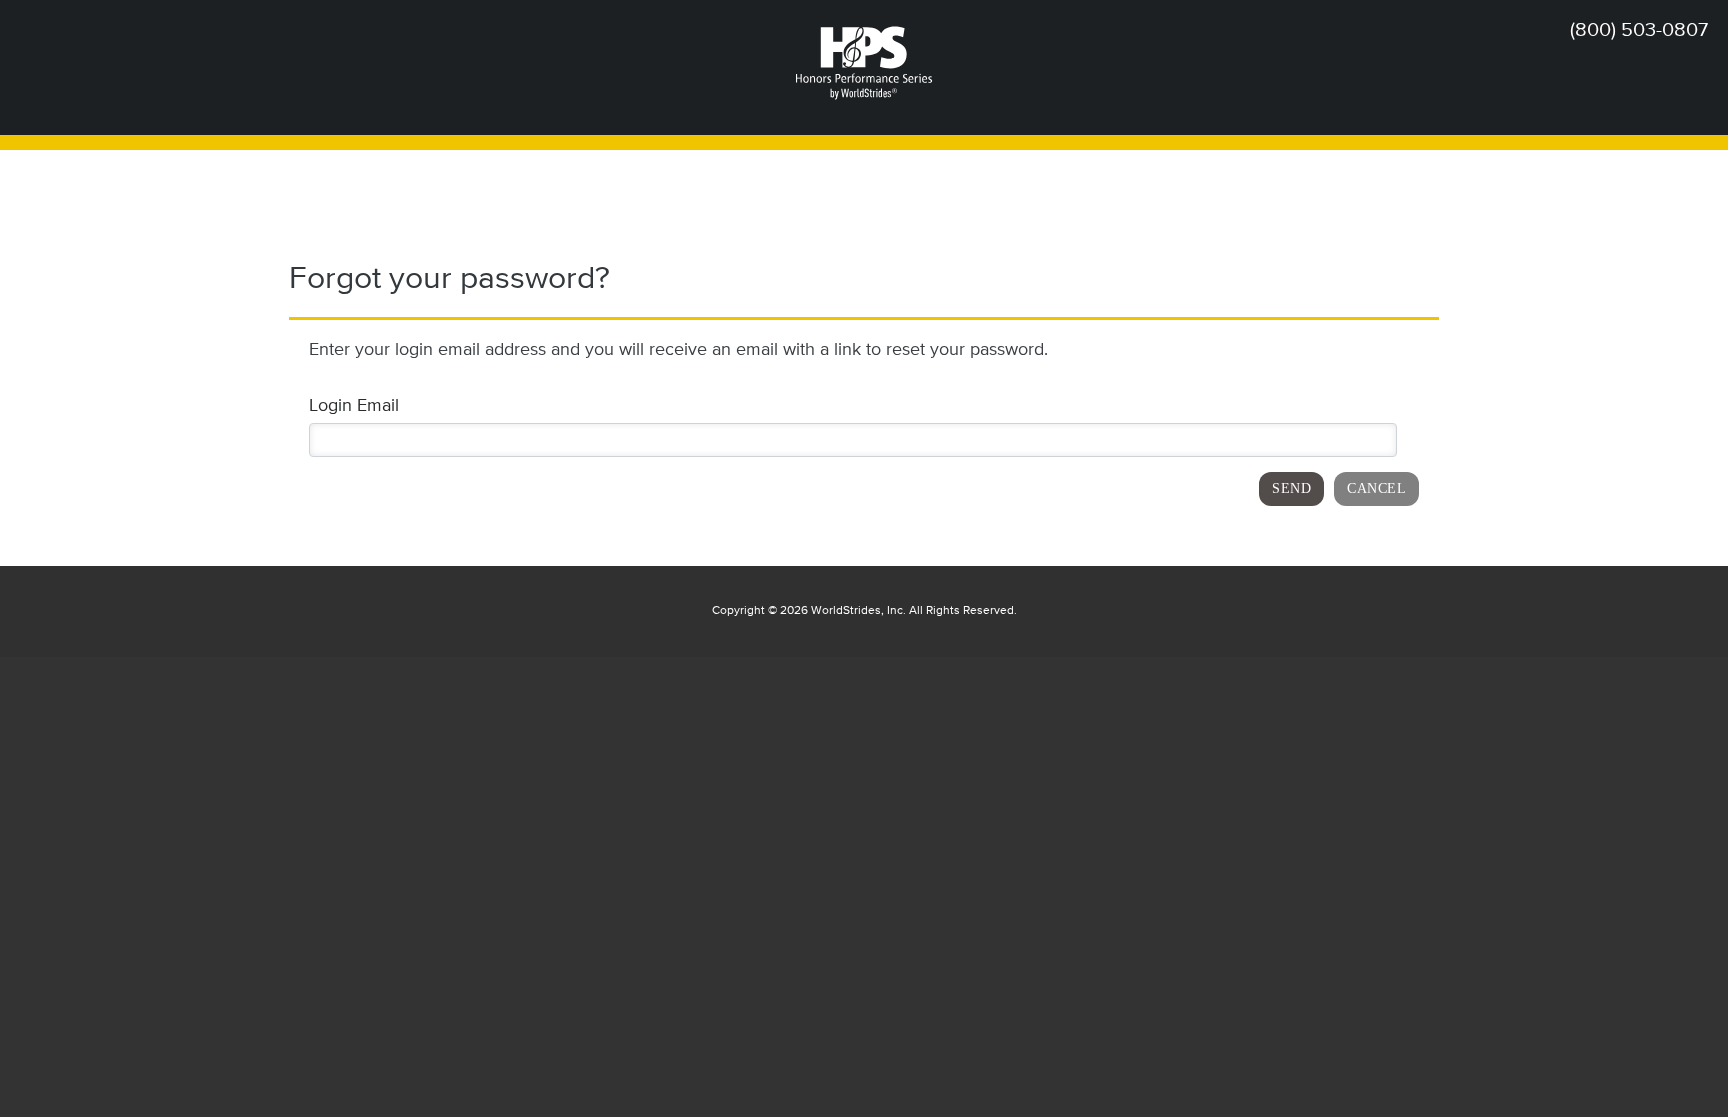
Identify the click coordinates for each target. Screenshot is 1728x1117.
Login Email (354, 406)
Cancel (1376, 488)
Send (1291, 488)
